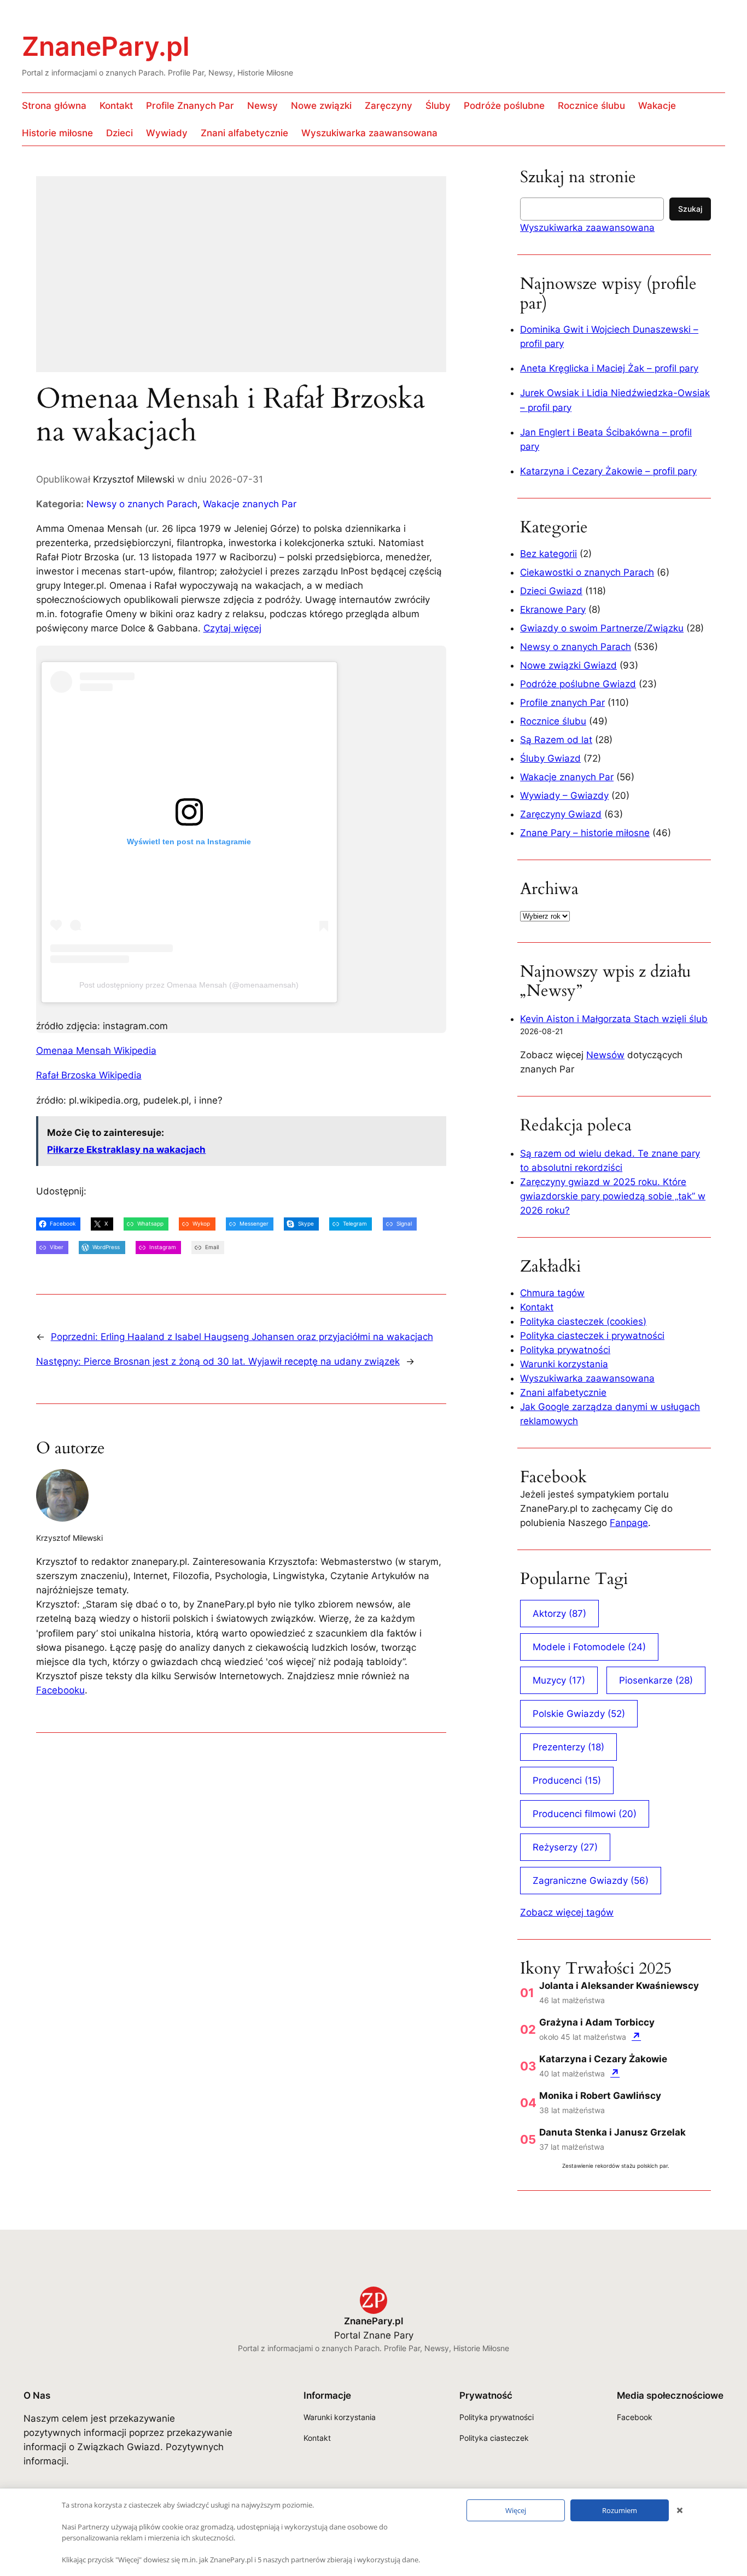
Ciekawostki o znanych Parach (587, 572)
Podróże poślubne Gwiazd (578, 684)
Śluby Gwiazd (550, 758)
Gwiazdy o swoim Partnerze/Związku (602, 628)
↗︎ (636, 2036)
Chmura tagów (552, 1293)
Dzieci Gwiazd (551, 591)
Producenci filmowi (585, 1814)
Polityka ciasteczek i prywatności (592, 1336)
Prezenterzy (568, 1747)
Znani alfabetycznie (563, 1393)
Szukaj (690, 209)
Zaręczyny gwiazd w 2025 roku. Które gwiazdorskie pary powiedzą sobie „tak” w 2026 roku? (613, 1196)
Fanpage (629, 1523)
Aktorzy (559, 1614)
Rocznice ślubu (553, 721)
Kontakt (537, 1307)
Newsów (605, 1055)
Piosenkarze (656, 1680)
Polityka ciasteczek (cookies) (583, 1321)
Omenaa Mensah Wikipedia (96, 1051)
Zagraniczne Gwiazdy (591, 1881)
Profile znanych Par (562, 703)
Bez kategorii (548, 554)
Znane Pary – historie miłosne (585, 833)
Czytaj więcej (232, 628)
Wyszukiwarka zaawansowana (587, 228)
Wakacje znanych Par (250, 504)
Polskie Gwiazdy (579, 1714)
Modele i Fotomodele (589, 1647)
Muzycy (559, 1680)
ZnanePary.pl (106, 46)
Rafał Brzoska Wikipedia (89, 1075)
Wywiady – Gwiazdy (564, 796)
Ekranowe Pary (553, 610)
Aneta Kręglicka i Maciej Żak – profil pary (609, 368)
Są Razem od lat (556, 740)
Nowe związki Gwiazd (568, 665)
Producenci (567, 1780)
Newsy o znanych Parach (142, 504)
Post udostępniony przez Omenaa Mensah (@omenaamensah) (189, 985)
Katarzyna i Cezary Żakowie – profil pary (608, 471)
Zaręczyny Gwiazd (561, 814)
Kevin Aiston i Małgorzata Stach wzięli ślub (614, 1019)
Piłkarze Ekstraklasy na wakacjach (126, 1150)
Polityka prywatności (565, 1350)
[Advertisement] (241, 281)
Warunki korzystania (564, 1364)
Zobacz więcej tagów (567, 1912)
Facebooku (60, 1690)
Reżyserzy (565, 1847)
